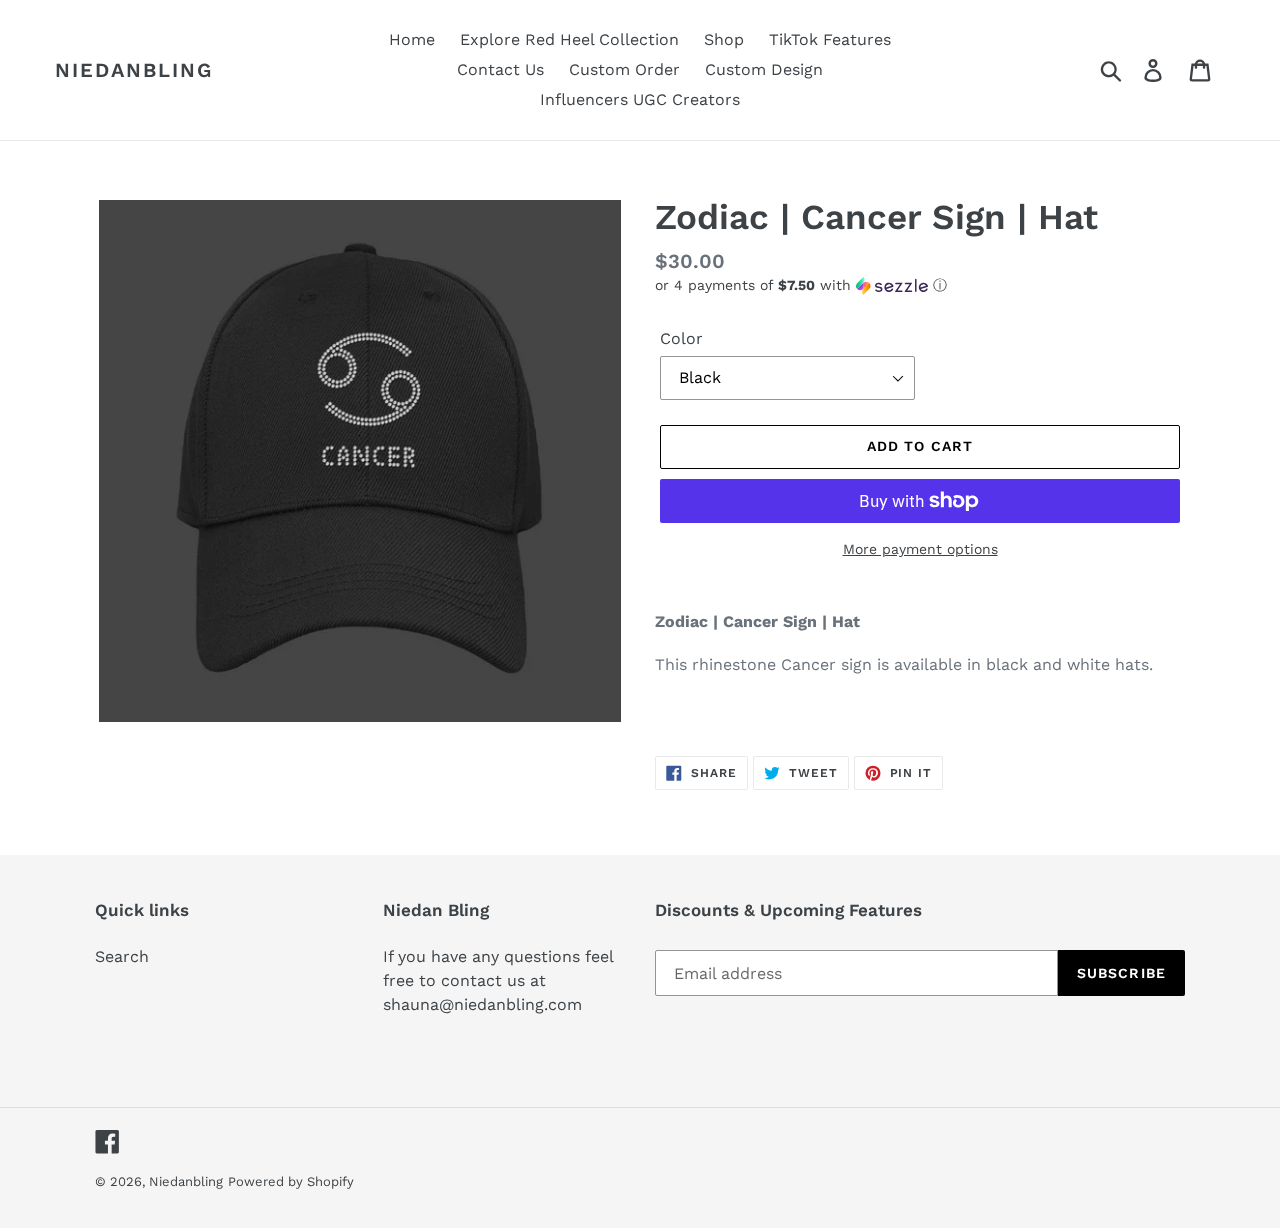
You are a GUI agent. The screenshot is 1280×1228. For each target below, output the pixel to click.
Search (122, 956)
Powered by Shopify (291, 1181)
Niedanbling (134, 70)
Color (681, 338)
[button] (920, 285)
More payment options (920, 549)
